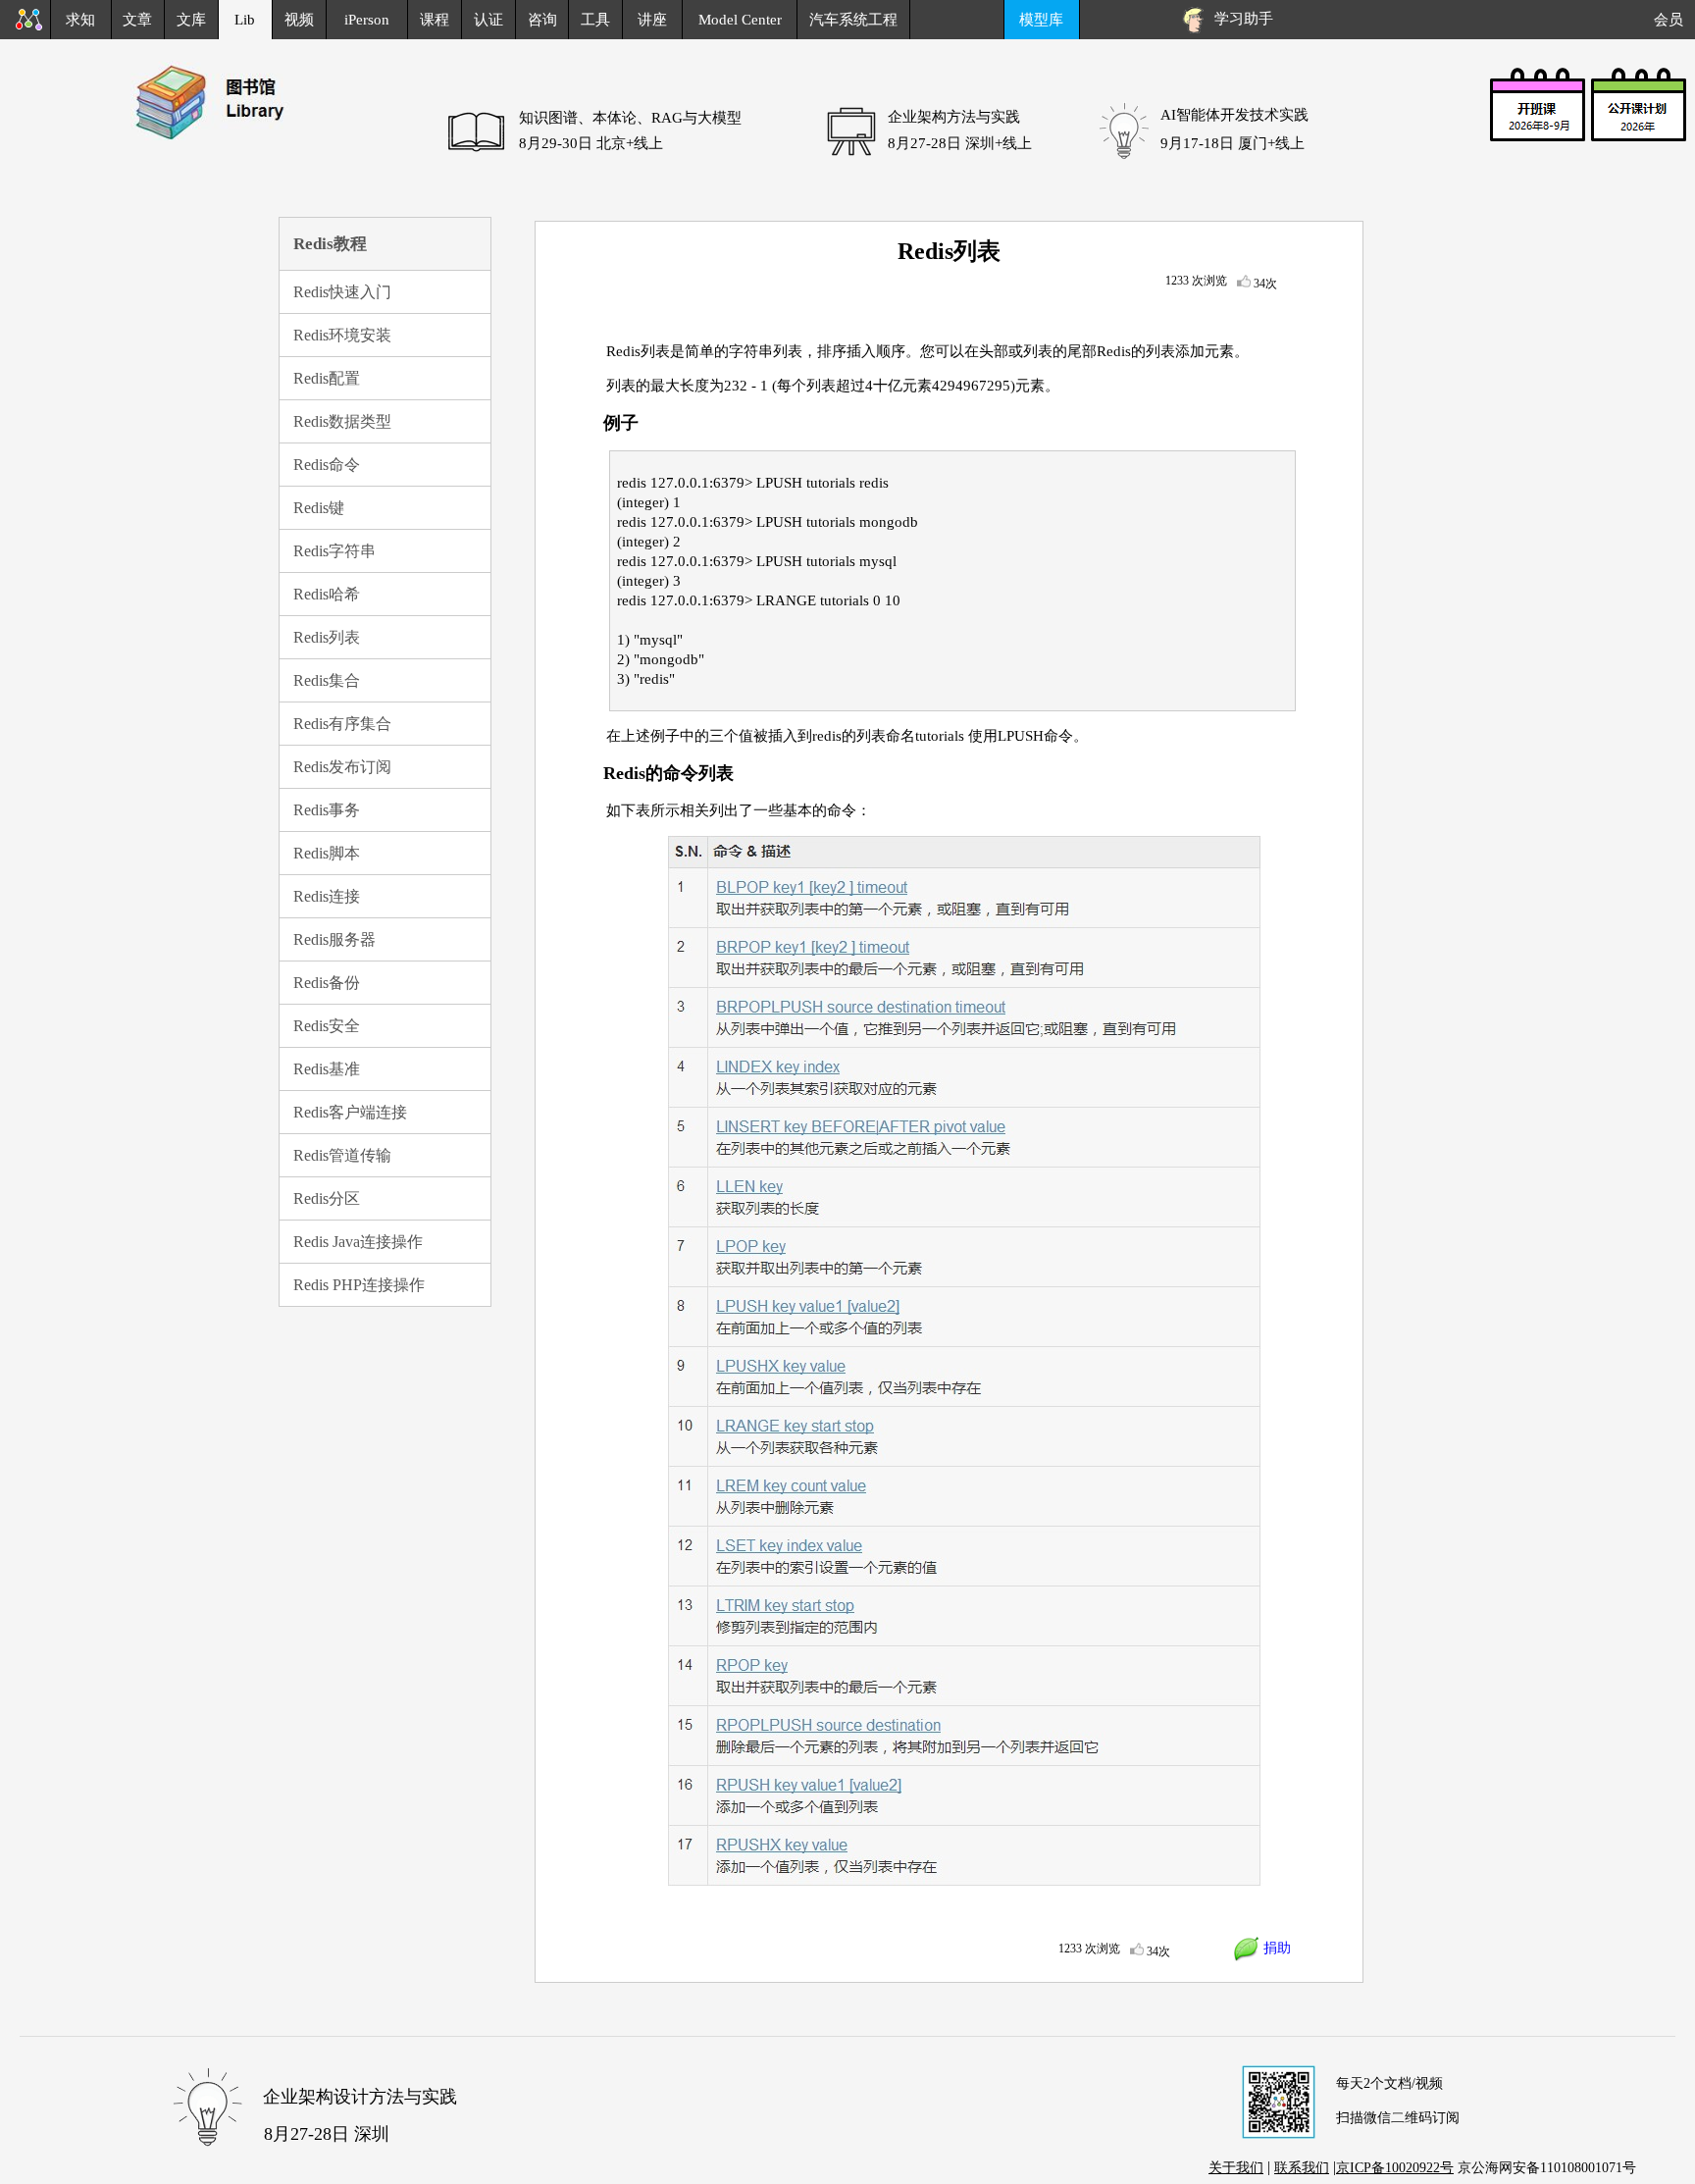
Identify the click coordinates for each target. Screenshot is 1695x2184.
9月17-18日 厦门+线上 (1233, 143)
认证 (488, 20)
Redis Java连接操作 (358, 1242)
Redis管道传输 (342, 1155)
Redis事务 (327, 810)
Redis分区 (327, 1198)
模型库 (1041, 20)
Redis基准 (327, 1069)
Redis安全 (327, 1026)
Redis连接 (327, 896)
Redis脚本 (327, 853)
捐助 (1275, 1948)
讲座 (652, 20)
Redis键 (319, 508)
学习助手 (1240, 19)
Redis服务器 (334, 939)
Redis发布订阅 (342, 767)
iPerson (367, 20)
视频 (299, 20)
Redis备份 (327, 983)
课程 (435, 20)
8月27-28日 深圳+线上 (960, 143)
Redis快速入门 (342, 292)
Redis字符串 (334, 551)
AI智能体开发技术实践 (1234, 115)
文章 (137, 20)
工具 (595, 20)
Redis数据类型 (342, 421)
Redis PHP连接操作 (359, 1285)
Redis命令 (327, 465)
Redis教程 (330, 244)
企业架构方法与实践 (954, 117)
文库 (191, 20)
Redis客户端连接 (350, 1112)
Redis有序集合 (342, 724)
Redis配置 (327, 378)
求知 (80, 20)
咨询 (542, 20)
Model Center (740, 20)
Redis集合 (327, 680)
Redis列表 (327, 637)
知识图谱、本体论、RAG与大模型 (630, 118)
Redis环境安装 (342, 335)
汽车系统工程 (853, 20)
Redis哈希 (327, 594)
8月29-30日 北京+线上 (591, 143)
